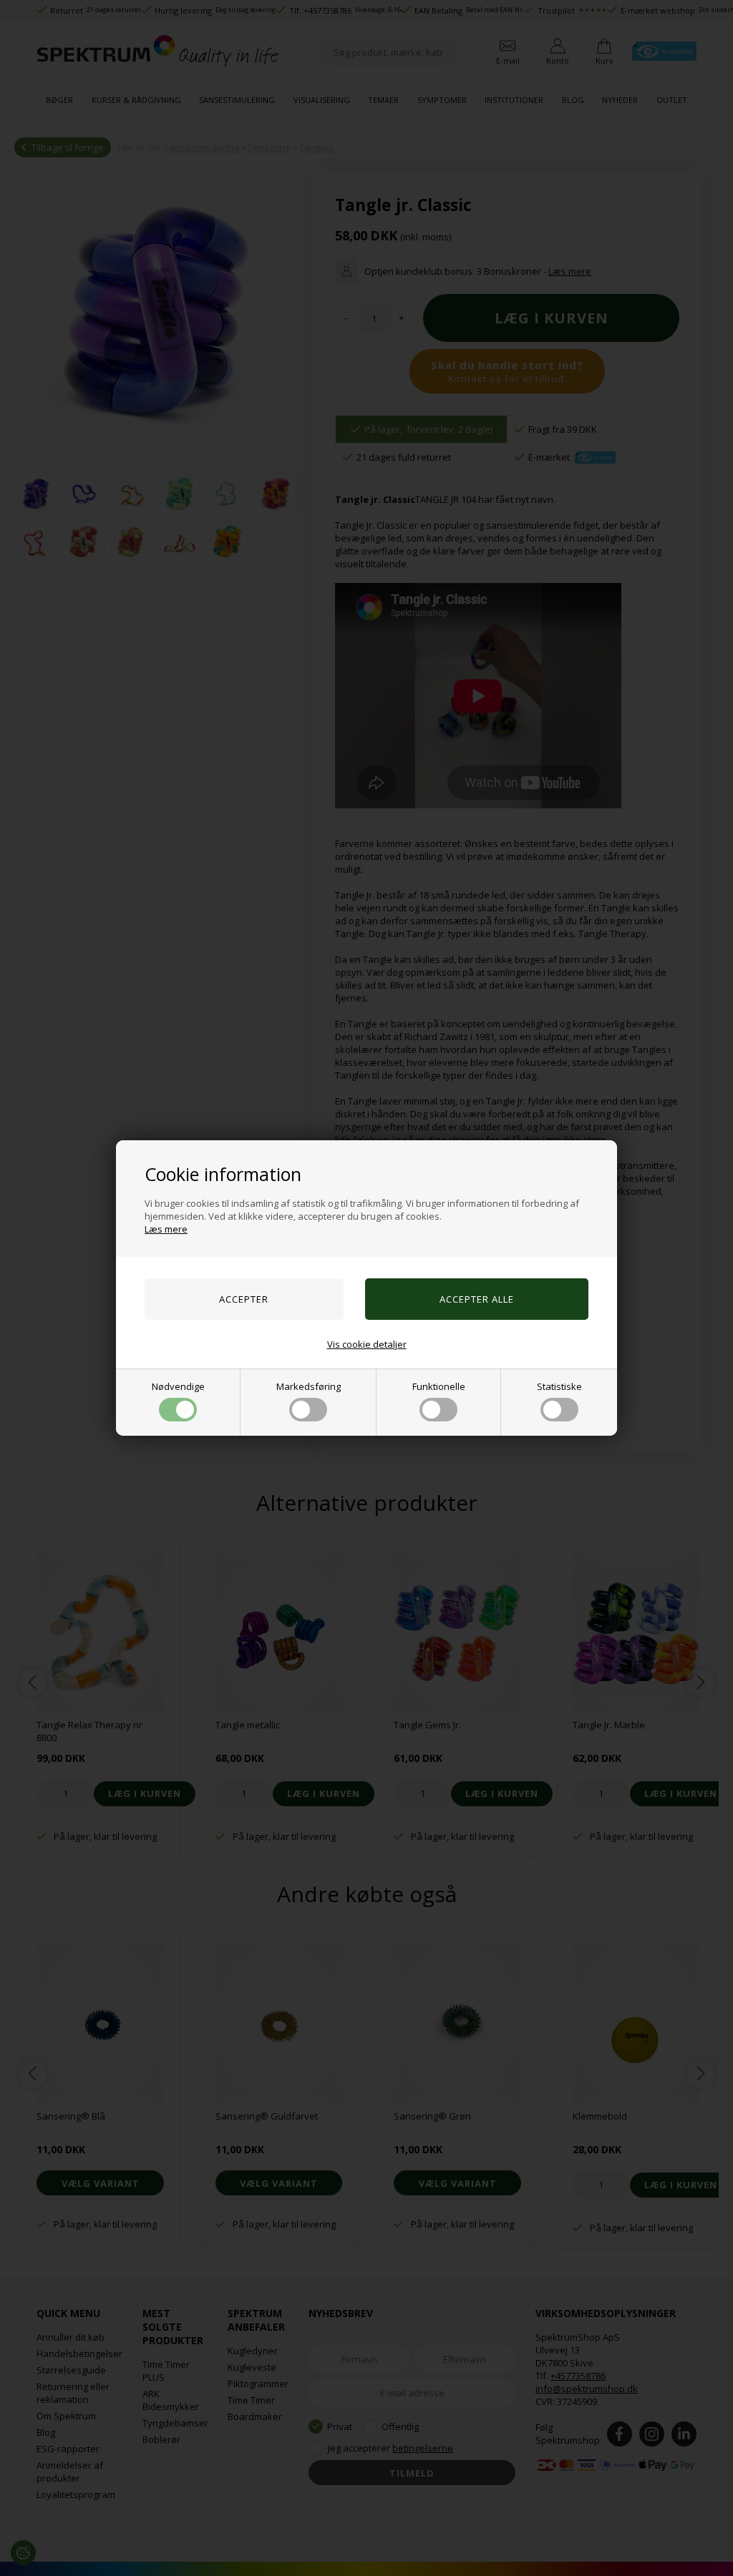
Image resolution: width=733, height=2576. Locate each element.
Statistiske (559, 1386)
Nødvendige (178, 1386)
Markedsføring (309, 1386)
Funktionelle (439, 1386)
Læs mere (166, 1229)
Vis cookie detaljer (367, 1344)
